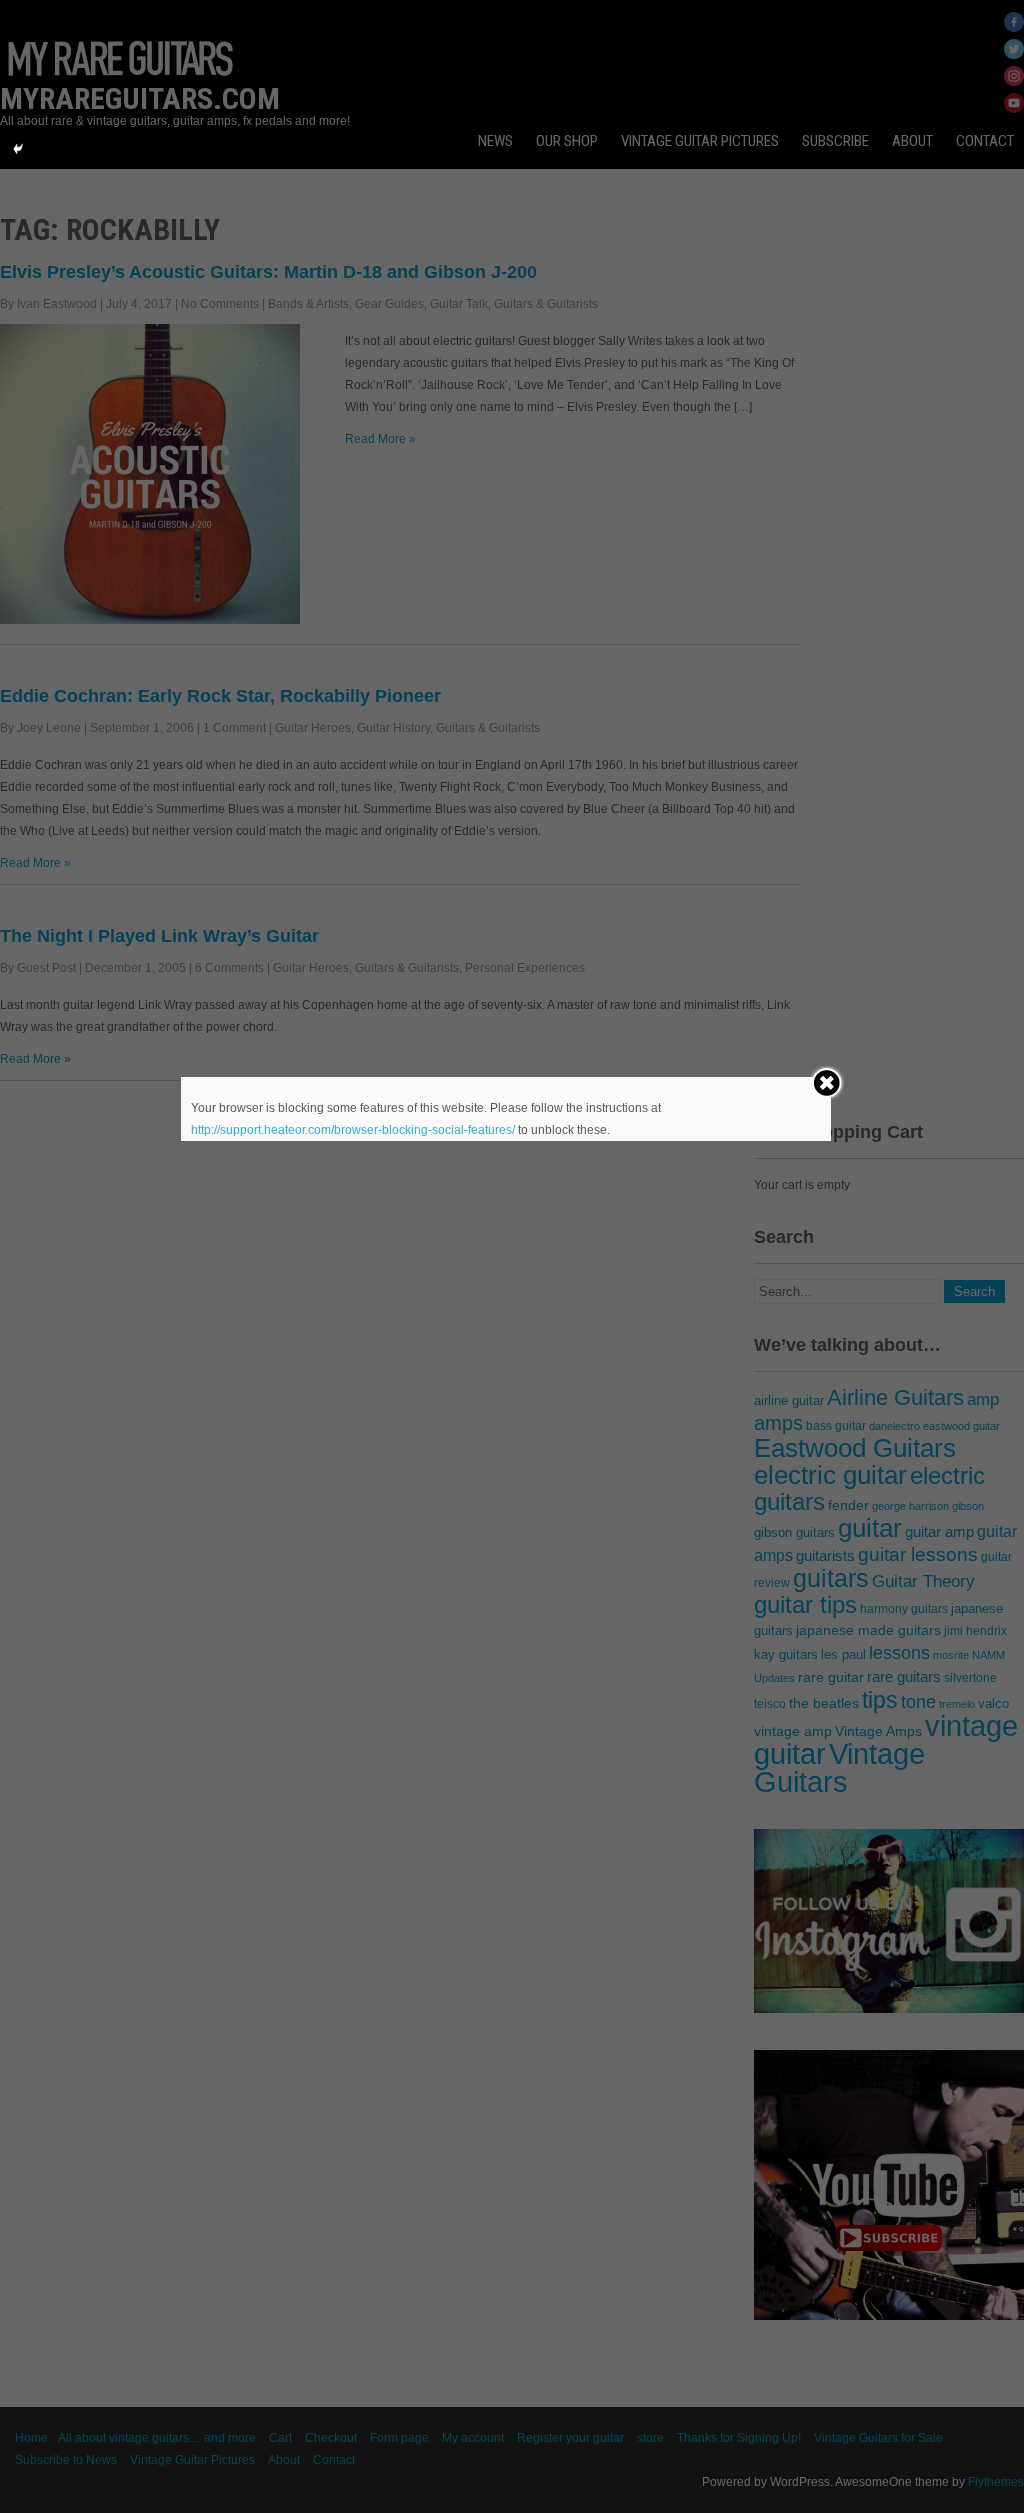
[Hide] (18, 149)
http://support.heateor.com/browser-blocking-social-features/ (353, 1130)
